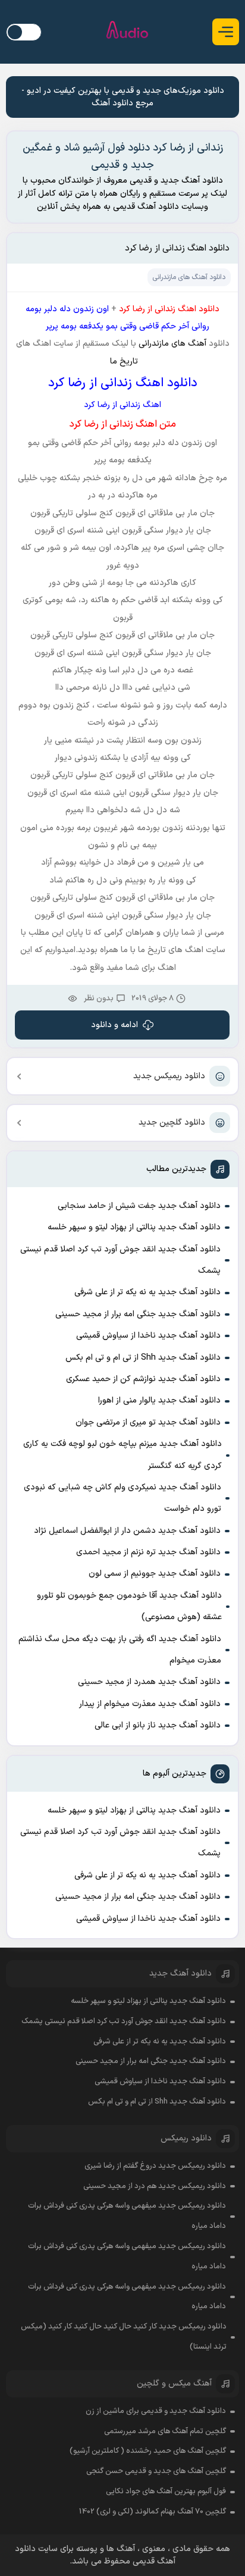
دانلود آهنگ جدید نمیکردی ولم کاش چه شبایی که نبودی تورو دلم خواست (122, 1498)
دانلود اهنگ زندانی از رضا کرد (177, 248)
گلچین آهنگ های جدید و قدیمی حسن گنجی (156, 2471)
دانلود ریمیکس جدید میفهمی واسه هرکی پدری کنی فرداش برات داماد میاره (127, 2216)
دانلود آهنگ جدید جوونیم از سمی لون (155, 1574)
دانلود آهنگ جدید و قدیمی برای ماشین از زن (156, 2411)
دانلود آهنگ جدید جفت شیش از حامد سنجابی (139, 1206)
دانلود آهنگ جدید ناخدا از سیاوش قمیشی (148, 1336)
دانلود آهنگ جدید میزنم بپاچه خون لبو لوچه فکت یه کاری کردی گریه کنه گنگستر (122, 1455)
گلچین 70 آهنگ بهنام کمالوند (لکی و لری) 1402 (153, 2512)
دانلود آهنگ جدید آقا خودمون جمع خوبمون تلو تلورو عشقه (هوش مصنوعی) (129, 1606)
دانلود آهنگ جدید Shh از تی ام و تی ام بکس (143, 1358)
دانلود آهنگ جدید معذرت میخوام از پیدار (150, 1704)
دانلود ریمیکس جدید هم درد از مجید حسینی (155, 2186)
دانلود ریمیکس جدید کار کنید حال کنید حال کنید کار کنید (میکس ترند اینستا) (123, 2337)
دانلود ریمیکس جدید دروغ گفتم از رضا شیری (155, 2166)
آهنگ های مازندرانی (172, 344)
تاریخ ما (123, 361)
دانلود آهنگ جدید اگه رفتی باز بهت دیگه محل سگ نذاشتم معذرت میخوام (120, 1650)
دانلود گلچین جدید (172, 1123)
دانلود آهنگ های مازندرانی (189, 277)
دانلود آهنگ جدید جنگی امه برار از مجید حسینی (138, 1314)
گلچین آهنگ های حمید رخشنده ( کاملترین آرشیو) (148, 2451)
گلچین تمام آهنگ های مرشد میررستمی (165, 2431)
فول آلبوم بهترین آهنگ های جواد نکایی (166, 2492)
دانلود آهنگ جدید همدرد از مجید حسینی (149, 1682)
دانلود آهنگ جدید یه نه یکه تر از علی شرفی (147, 1292)
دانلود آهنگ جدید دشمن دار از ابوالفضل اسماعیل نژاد (127, 1531)
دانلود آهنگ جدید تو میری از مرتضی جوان (148, 1422)
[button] (226, 32)
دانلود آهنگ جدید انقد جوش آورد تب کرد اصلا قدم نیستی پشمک (120, 1260)
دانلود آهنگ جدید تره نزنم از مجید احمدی (148, 1552)
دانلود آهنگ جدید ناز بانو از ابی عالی (158, 1725)
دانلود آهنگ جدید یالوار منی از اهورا (159, 1400)
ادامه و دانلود (114, 1025)
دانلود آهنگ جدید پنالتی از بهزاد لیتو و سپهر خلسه (134, 1227)
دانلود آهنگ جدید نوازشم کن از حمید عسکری (143, 1379)
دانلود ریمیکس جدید (169, 1076)
